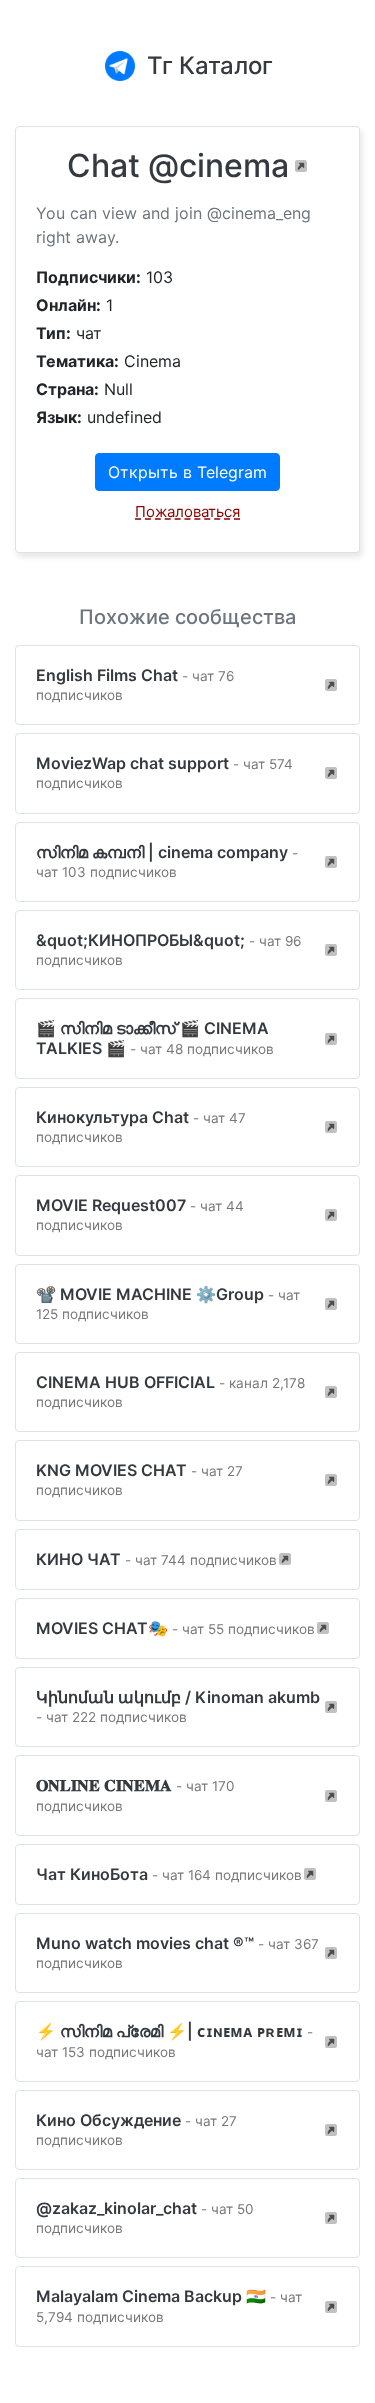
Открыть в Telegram (187, 472)
